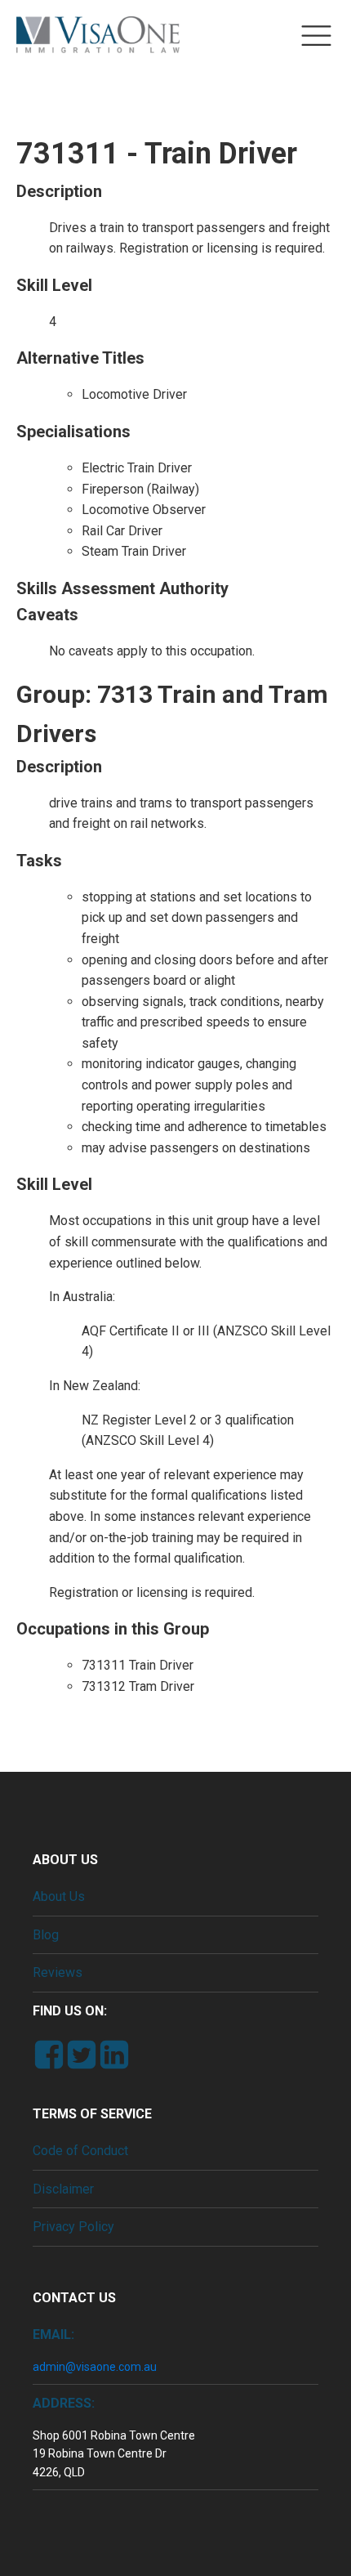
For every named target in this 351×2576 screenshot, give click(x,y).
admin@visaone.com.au (95, 2367)
